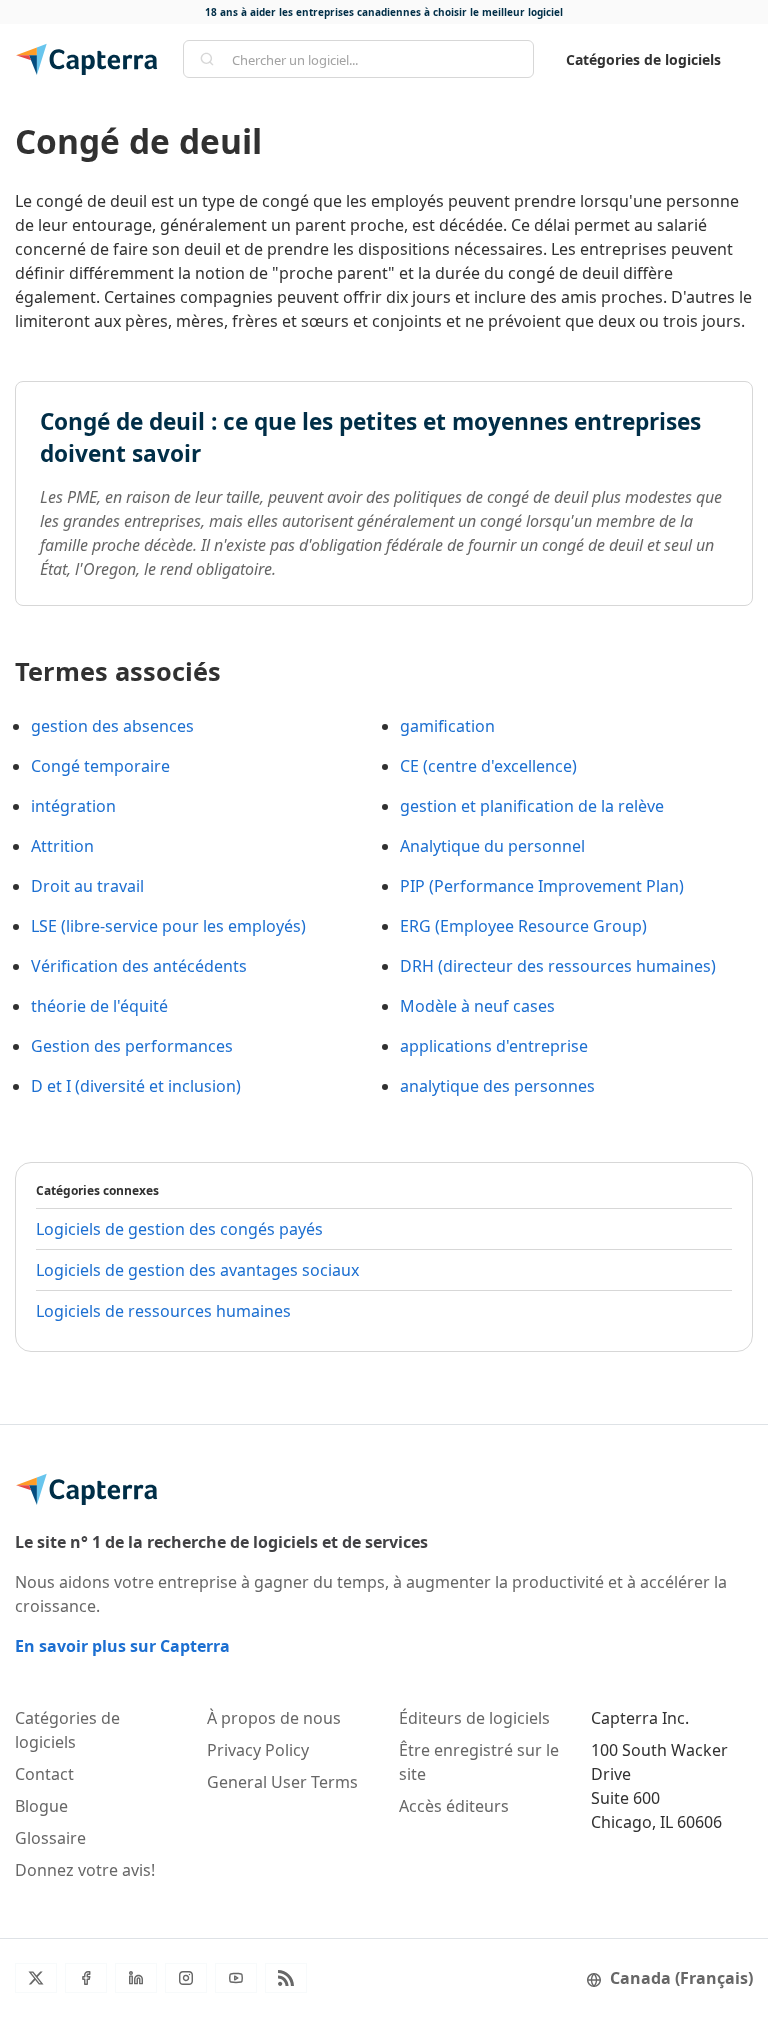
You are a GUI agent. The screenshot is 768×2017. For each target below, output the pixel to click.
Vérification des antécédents (139, 966)
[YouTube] (236, 1978)
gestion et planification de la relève (532, 806)
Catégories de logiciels (643, 59)
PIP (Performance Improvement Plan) (542, 886)
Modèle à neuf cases (477, 1006)
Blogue (41, 1806)
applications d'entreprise (494, 1046)
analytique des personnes (497, 1086)
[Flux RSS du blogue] (286, 1978)
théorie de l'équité (99, 1006)
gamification (447, 726)
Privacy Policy (258, 1750)
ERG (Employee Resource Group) (523, 926)
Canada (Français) (681, 1978)
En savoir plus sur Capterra (122, 1646)
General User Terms (282, 1782)
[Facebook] (86, 1978)
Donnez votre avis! (85, 1870)
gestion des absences (112, 726)
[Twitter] (36, 1978)
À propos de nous (274, 1718)
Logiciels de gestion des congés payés (179, 1229)
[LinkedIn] (136, 1978)
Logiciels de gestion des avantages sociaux (197, 1270)
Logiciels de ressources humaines (163, 1311)
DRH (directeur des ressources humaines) (558, 966)
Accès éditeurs (454, 1806)
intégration (73, 806)
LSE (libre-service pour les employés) (168, 926)
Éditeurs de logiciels (474, 1718)
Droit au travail (87, 886)
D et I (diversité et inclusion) (136, 1086)
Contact (44, 1774)
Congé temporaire (100, 766)
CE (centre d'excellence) (488, 766)
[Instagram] (186, 1978)
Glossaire (50, 1838)
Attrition (62, 846)
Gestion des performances (132, 1046)
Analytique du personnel (492, 846)
